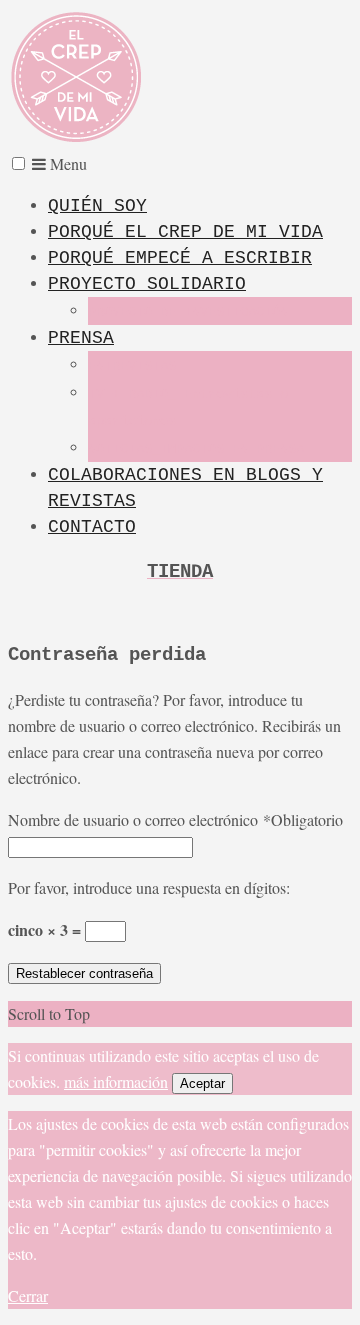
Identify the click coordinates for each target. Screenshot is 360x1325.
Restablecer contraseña (84, 973)
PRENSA (81, 338)
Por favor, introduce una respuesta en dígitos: (149, 887)
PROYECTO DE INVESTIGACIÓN (188, 312)
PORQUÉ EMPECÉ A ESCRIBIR (180, 258)
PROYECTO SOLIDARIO (147, 284)
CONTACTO (92, 527)
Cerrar (28, 1295)
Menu (66, 163)
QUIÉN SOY (97, 206)
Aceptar (202, 1083)
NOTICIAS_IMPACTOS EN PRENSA (196, 449)
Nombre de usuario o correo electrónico (175, 819)
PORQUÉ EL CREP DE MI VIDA (185, 232)
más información (116, 1081)
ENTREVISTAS (132, 366)
